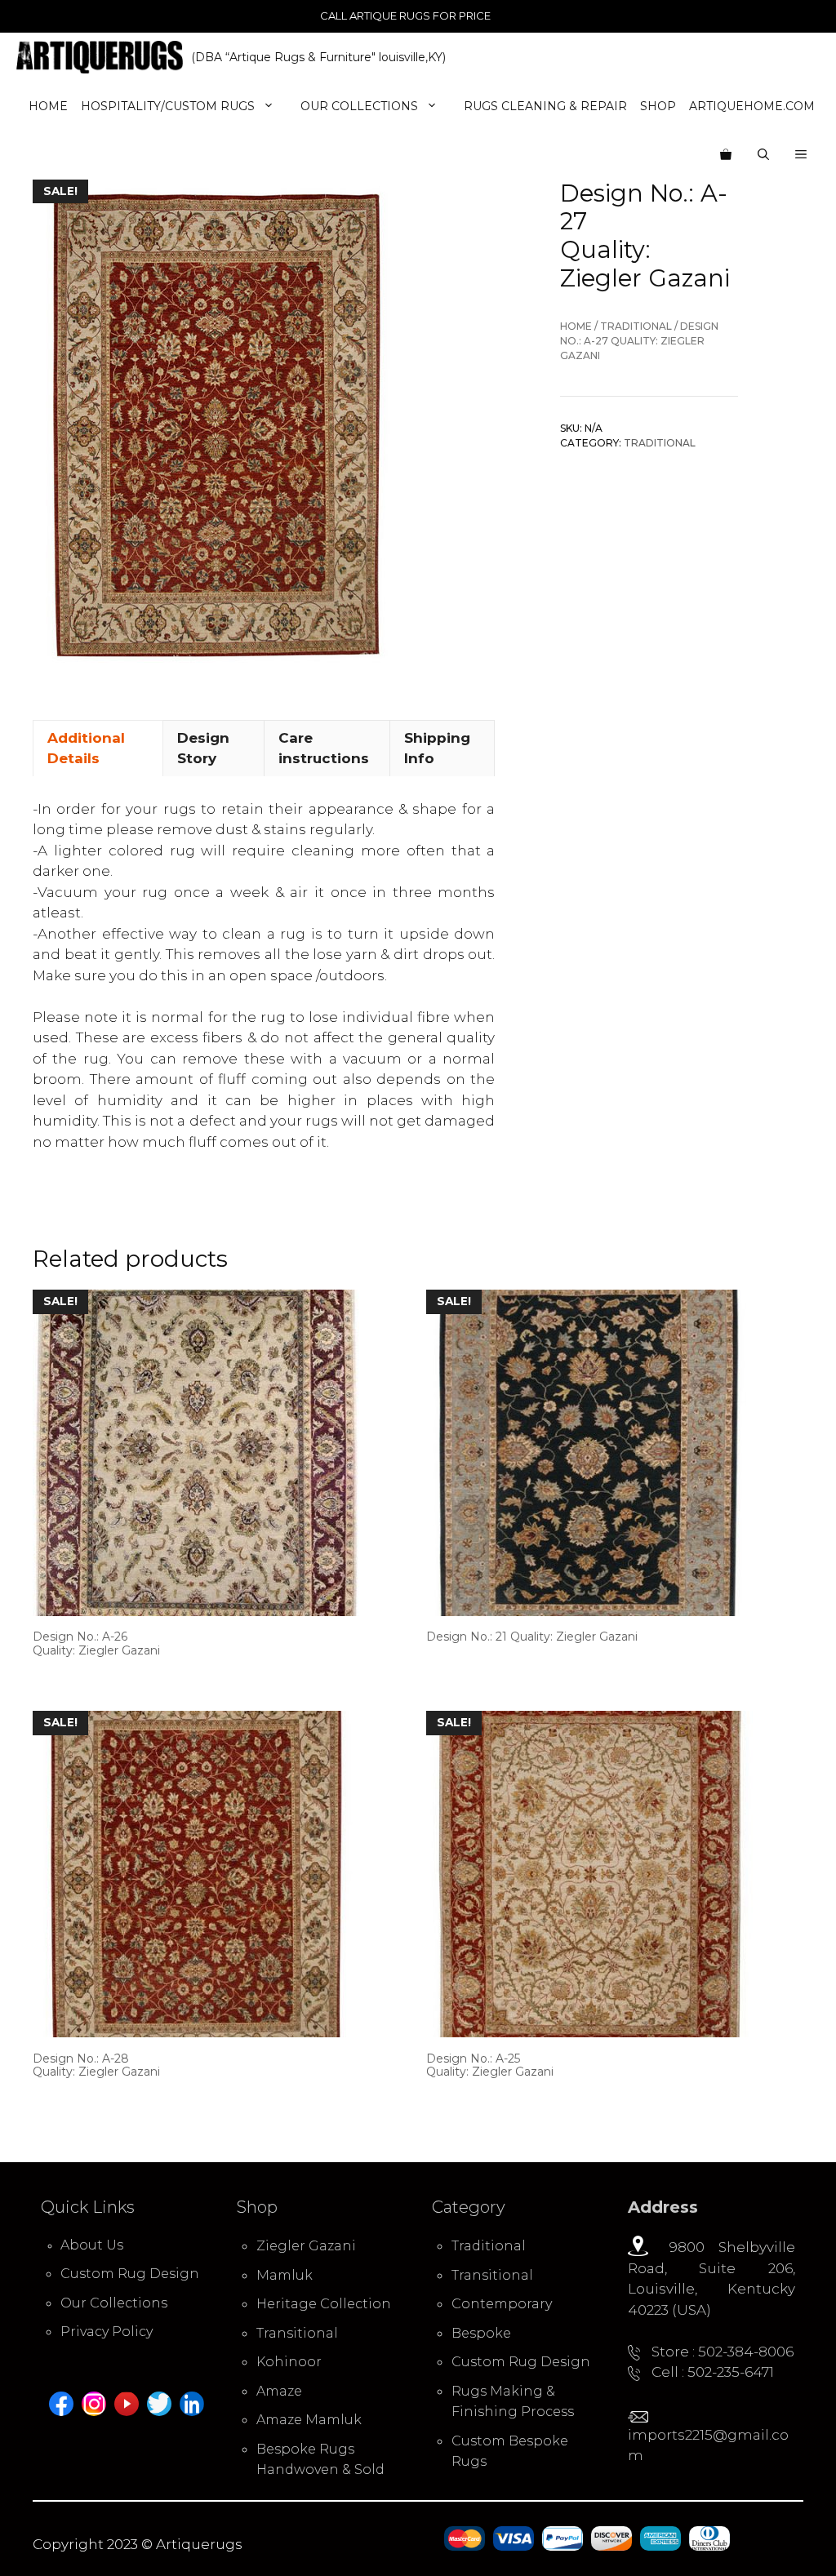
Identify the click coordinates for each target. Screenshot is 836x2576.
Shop (658, 106)
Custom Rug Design (130, 2274)
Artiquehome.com (752, 106)
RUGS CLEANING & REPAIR (545, 106)
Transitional (297, 2333)
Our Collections (359, 106)
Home (48, 106)
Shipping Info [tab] (437, 748)
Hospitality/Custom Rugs (168, 106)
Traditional (636, 326)
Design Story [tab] (203, 748)
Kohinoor (289, 2362)
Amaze (279, 2391)
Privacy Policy (107, 2332)
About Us (92, 2245)
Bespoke (481, 2333)
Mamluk (285, 2275)
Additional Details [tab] (86, 748)
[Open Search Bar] (763, 155)
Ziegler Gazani (306, 2246)
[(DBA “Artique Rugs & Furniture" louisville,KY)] (100, 57)
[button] (801, 155)
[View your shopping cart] (726, 155)
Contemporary (502, 2304)
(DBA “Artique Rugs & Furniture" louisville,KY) (318, 57)
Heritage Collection (324, 2304)
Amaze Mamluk (309, 2420)
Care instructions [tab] (324, 748)
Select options (87, 1681)
